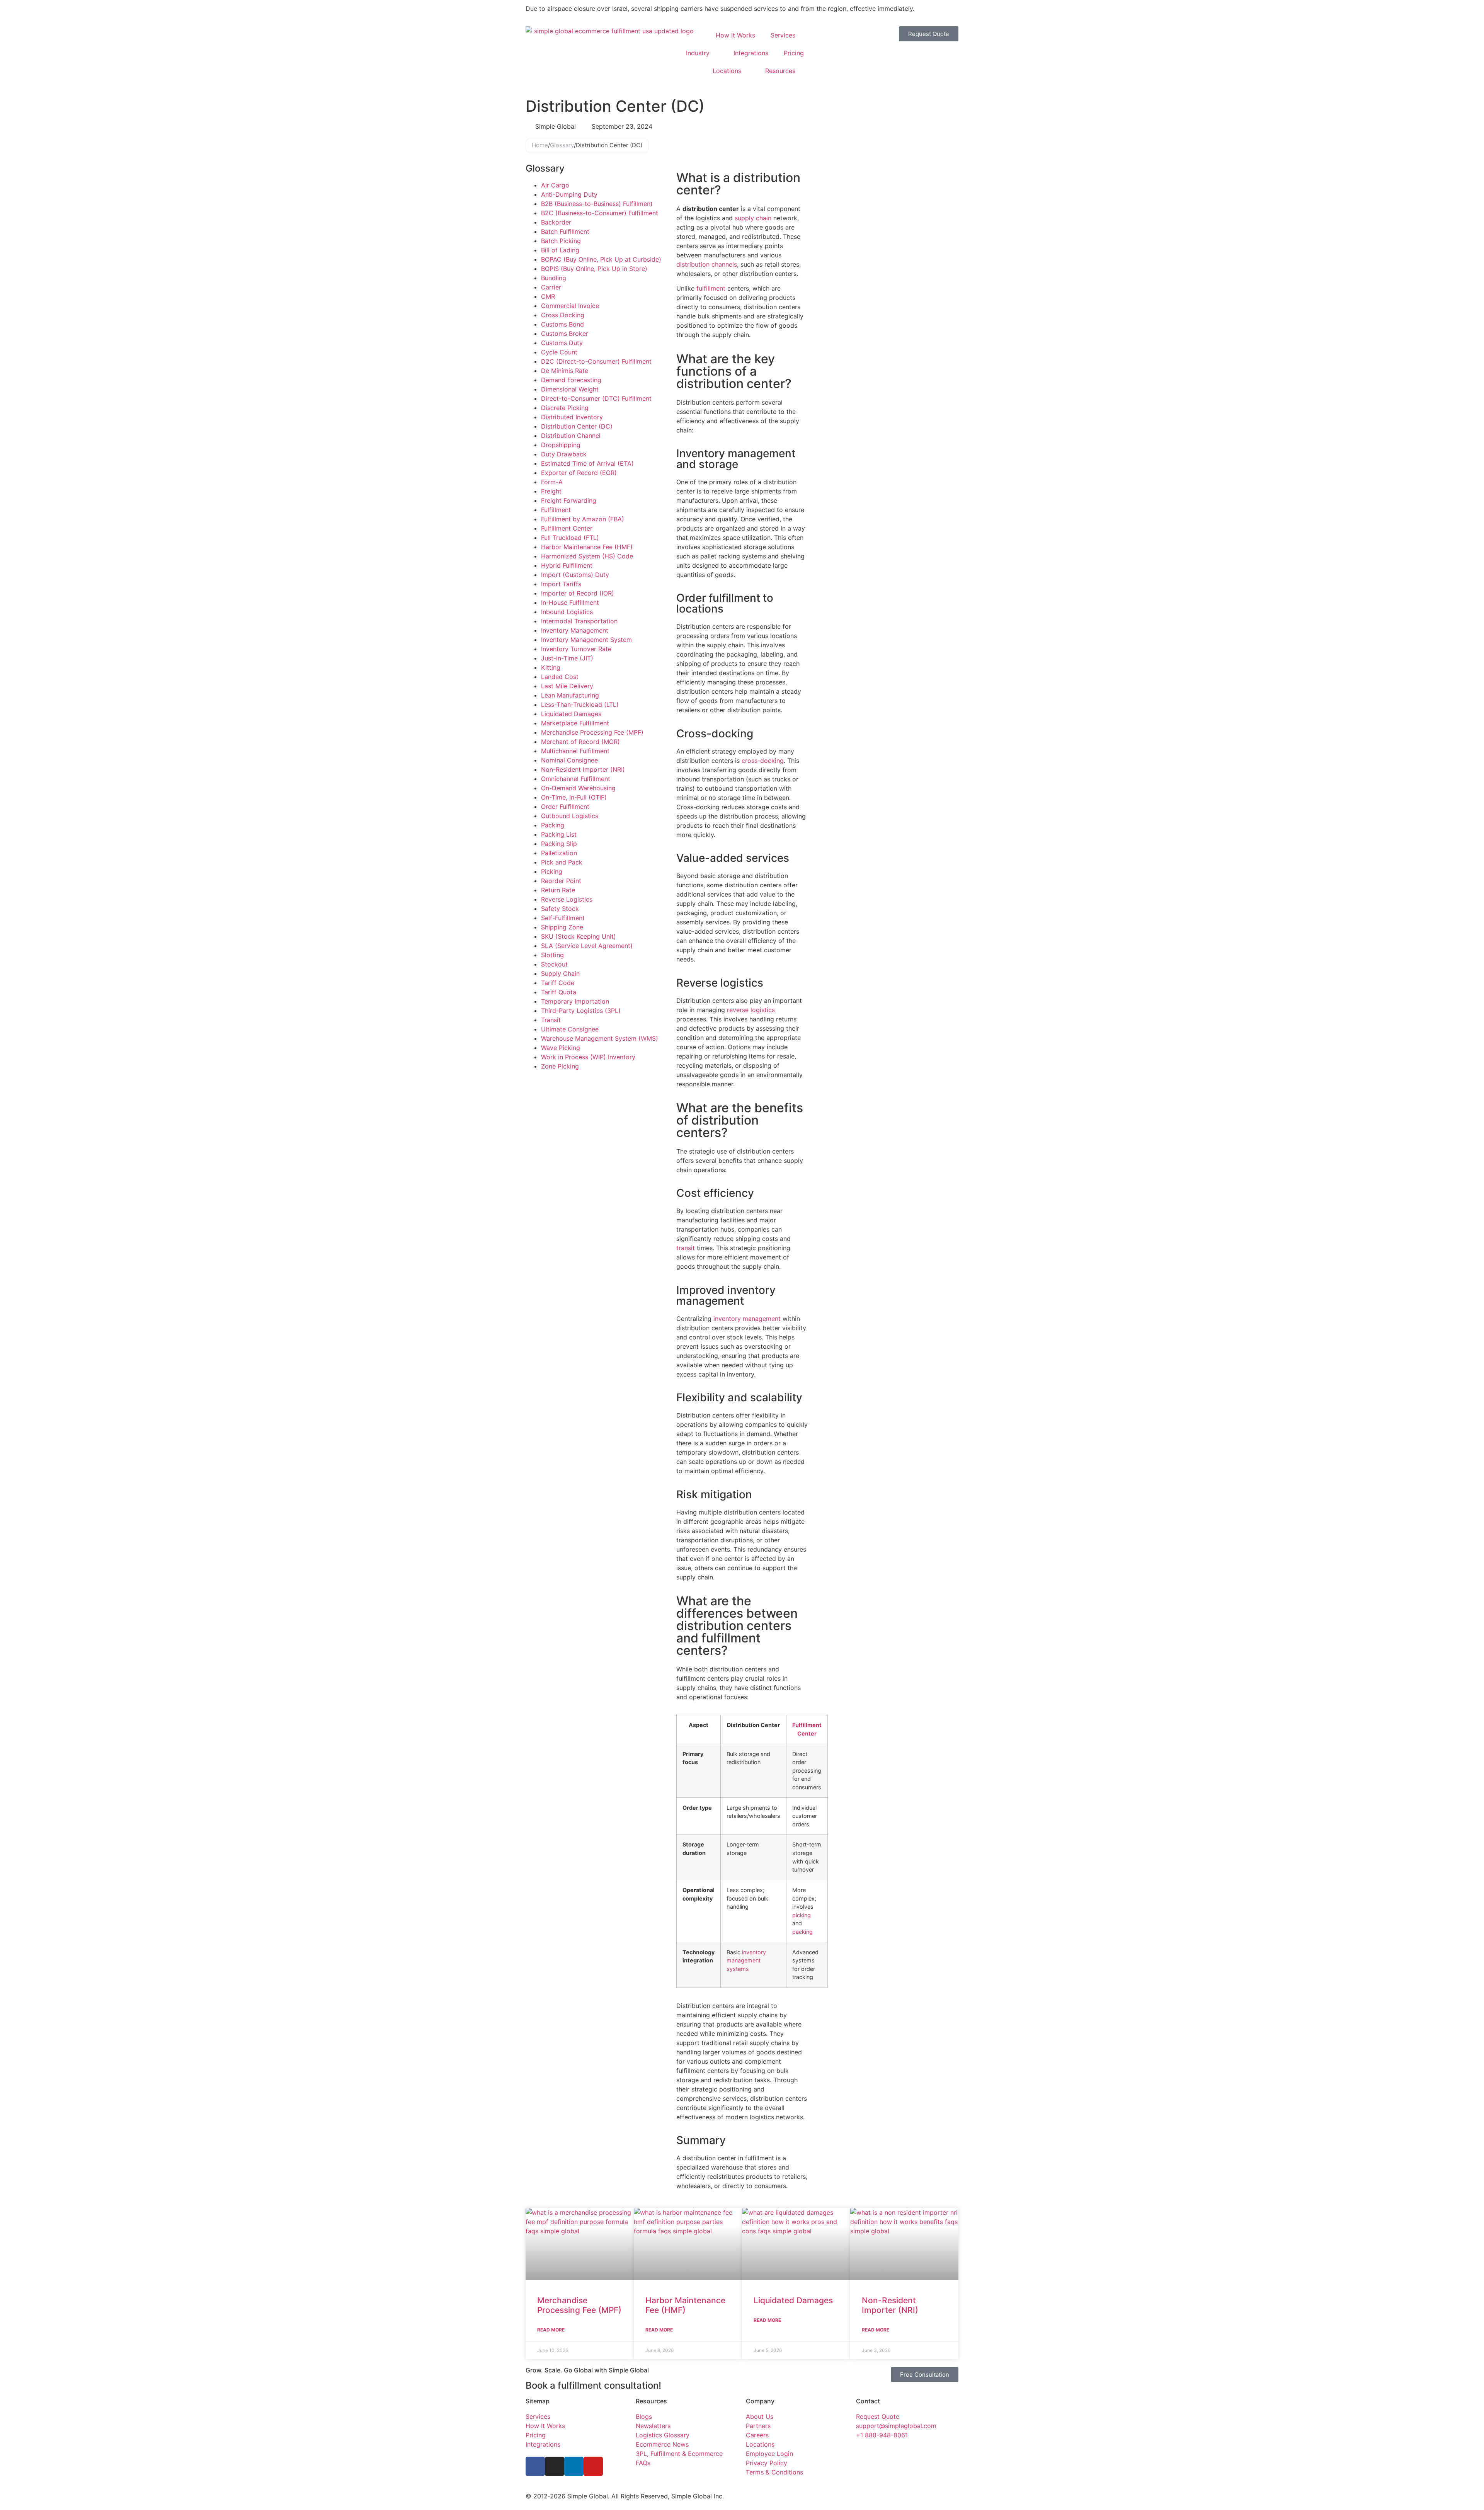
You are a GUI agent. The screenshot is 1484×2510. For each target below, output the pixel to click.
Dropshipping (561, 445)
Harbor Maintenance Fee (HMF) (587, 547)
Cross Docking (563, 315)
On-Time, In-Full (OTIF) (574, 797)
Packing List (559, 834)
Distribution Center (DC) (577, 426)
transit (686, 1248)
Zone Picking (560, 1066)
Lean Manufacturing (570, 695)
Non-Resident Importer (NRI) (583, 769)
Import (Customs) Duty (575, 575)
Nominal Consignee (569, 760)
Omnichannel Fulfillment (576, 779)
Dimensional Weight (570, 389)
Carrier (551, 287)
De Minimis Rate (565, 371)
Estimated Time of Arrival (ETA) (587, 463)
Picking (552, 871)
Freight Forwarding (569, 500)
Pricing (794, 53)
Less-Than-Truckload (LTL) (580, 705)
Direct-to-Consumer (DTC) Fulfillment (596, 398)
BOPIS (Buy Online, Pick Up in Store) (594, 269)
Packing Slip (559, 844)
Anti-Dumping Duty (569, 194)
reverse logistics (751, 1010)
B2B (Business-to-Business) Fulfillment (597, 204)
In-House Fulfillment (570, 602)
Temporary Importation (575, 1001)
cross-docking (763, 761)
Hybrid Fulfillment (567, 565)
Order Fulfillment (565, 807)
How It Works (735, 35)
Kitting (551, 667)
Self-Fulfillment (563, 918)
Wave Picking (561, 1048)
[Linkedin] (574, 2466)
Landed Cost (560, 677)
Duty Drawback (564, 454)
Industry (698, 53)
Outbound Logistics (570, 816)
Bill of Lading (560, 250)
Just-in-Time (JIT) (567, 658)
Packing (553, 825)
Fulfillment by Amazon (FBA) (583, 519)
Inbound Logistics (567, 612)
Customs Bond (562, 324)
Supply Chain (560, 973)
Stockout (554, 964)
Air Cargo (555, 185)
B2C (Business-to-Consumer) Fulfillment (600, 213)
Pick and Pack (562, 862)
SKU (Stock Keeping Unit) (579, 936)
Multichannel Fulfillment (575, 751)
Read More (551, 2330)
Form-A (552, 482)
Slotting (552, 955)
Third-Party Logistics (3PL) (581, 1011)
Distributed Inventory (572, 417)
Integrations (751, 53)
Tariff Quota (559, 992)
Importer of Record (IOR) (578, 593)
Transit (551, 1020)
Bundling (554, 278)
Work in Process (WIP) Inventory (588, 1057)
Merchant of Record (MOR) (580, 742)
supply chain (753, 218)
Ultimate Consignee (570, 1029)
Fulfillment (556, 510)
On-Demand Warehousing (578, 788)
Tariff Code (558, 983)
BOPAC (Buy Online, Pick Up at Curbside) (601, 259)
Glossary (562, 145)
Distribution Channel (571, 436)
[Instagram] (555, 2466)
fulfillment (711, 288)
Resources (780, 71)
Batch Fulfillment (565, 231)
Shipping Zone (562, 927)
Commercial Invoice (570, 306)
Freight (551, 491)
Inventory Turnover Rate (576, 649)
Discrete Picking (565, 408)
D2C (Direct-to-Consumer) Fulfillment (596, 361)
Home (540, 145)
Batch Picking (561, 241)
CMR (548, 296)
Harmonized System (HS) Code (587, 556)
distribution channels (707, 264)
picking (802, 1915)
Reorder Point (561, 881)
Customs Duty (562, 343)
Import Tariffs (561, 584)
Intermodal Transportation (579, 621)
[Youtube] (593, 2466)
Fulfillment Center (567, 528)
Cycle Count (559, 352)
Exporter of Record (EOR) (579, 473)
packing (802, 1932)
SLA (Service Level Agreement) (587, 946)
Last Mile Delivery (567, 686)
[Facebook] (535, 2466)
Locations (727, 71)
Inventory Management (575, 630)
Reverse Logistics (567, 899)
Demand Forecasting (571, 380)
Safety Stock (560, 909)
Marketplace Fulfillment (575, 723)
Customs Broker (565, 334)
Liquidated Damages (571, 714)
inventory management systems (746, 1960)
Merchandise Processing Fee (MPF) (592, 732)
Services (783, 35)
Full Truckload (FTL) (570, 538)
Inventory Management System (586, 640)
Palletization (559, 853)
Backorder (556, 222)
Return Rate (558, 890)
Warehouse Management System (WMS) (600, 1038)
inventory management (747, 1319)
